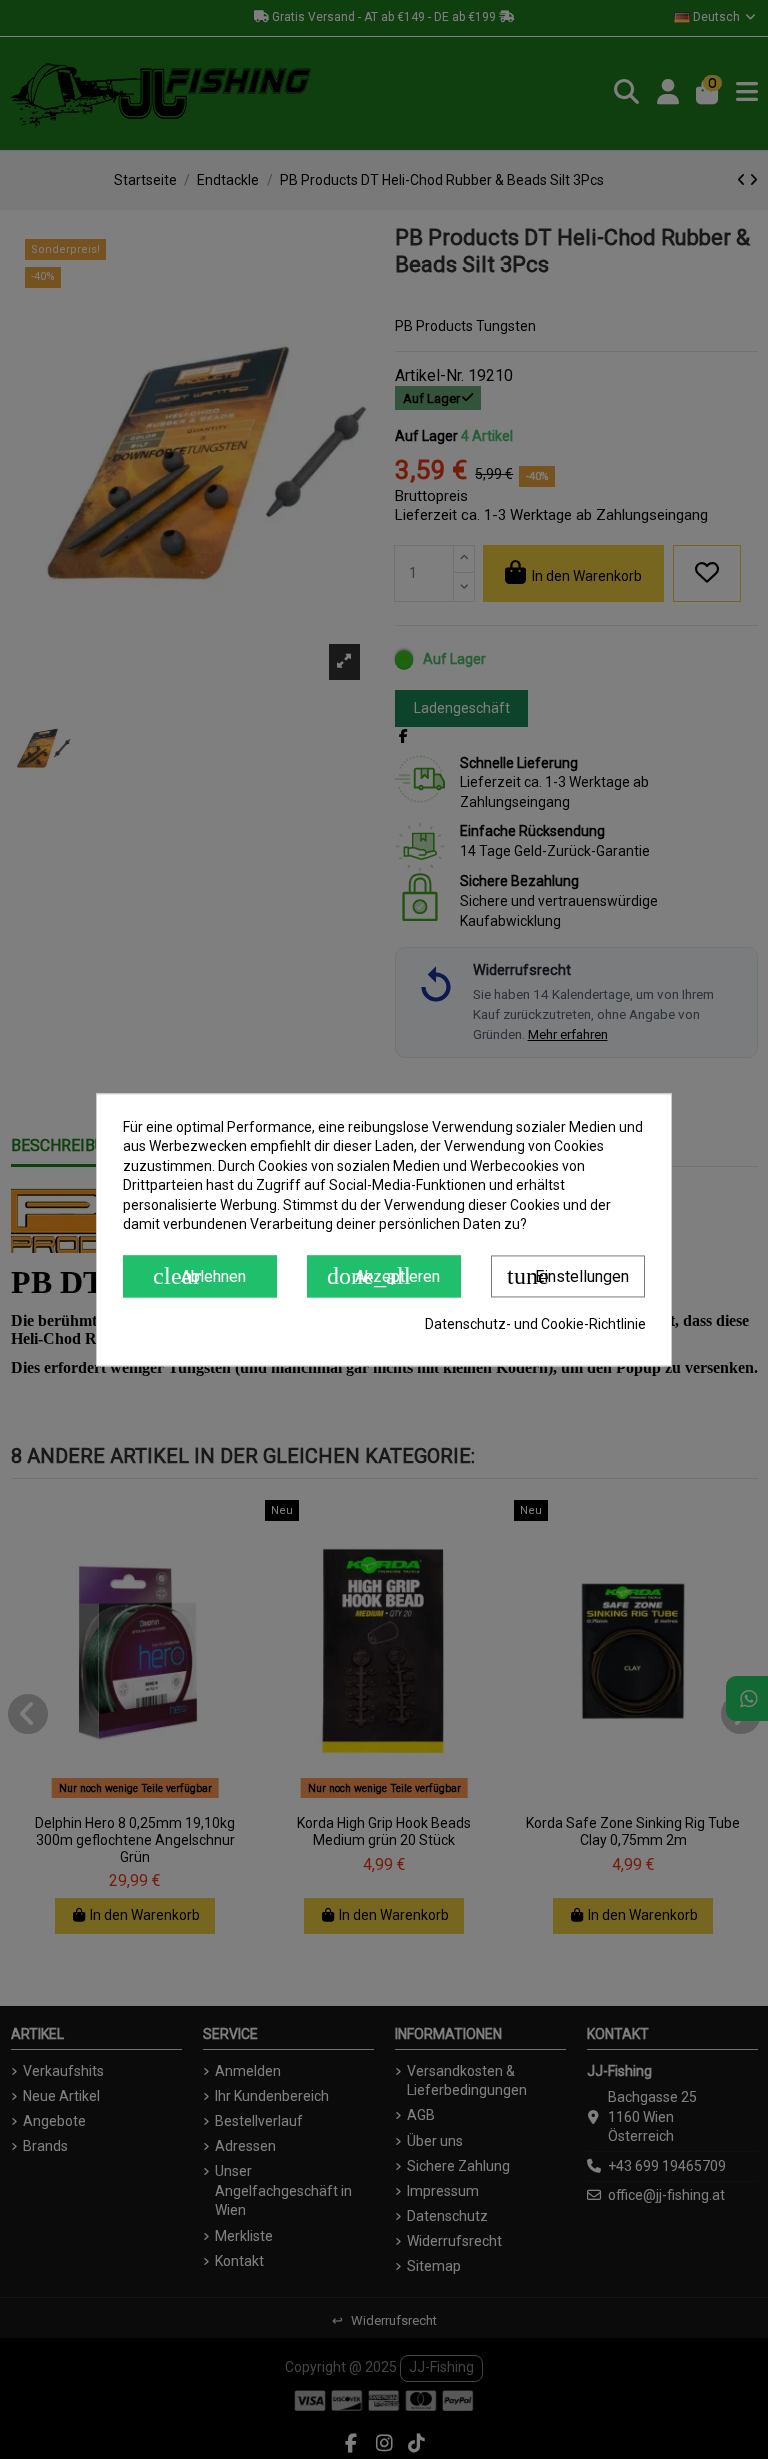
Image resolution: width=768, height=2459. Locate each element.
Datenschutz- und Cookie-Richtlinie (535, 1324)
